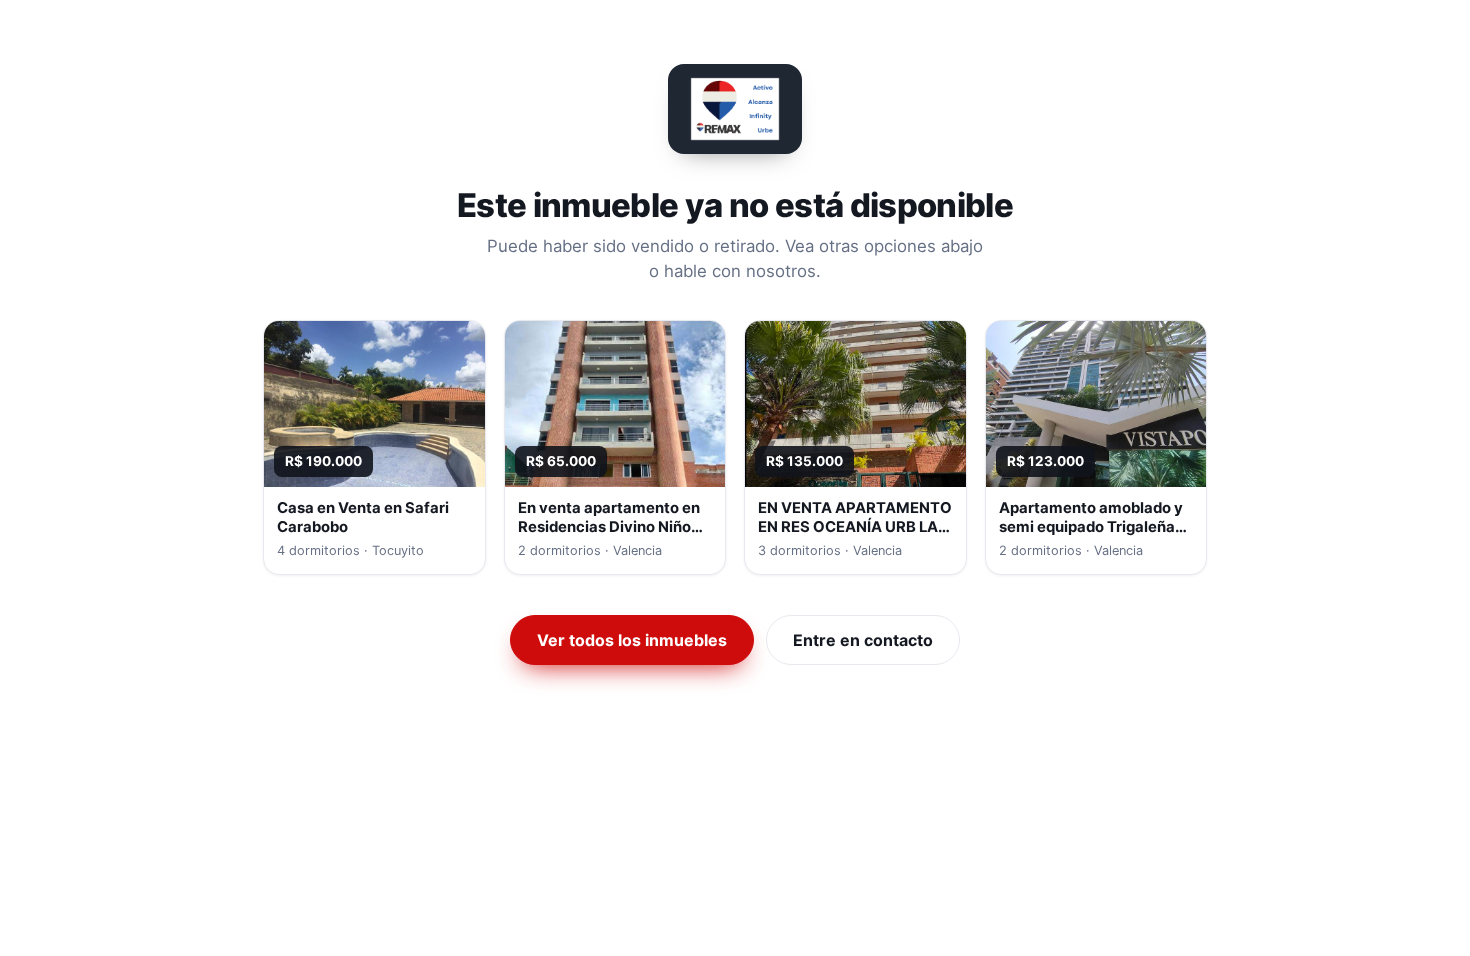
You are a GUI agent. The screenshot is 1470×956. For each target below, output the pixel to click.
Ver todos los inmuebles (632, 640)
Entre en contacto (863, 640)
